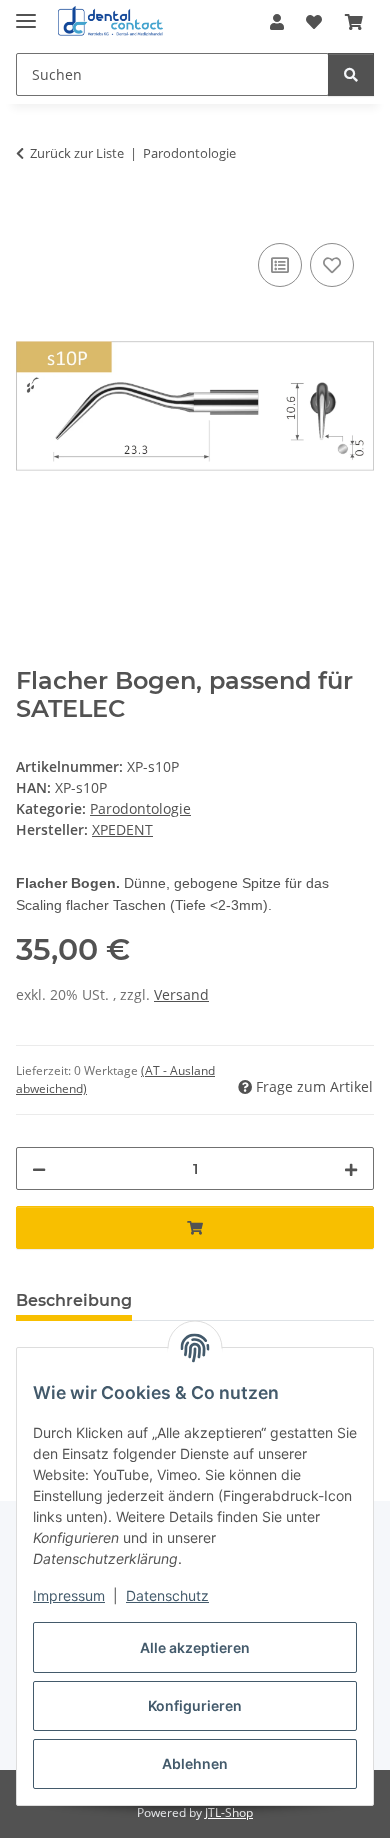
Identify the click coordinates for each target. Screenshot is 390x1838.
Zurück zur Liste (77, 153)
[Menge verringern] (39, 1168)
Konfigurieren (195, 1705)
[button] (277, 22)
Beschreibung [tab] (74, 1300)
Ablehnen (195, 1763)
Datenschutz (167, 1595)
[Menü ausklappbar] (26, 12)
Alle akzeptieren (195, 1647)
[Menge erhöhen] (351, 1168)
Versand (181, 994)
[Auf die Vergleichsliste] (280, 265)
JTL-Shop (229, 1812)
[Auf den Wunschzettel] (332, 265)
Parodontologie (140, 808)
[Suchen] (351, 74)
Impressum (69, 1595)
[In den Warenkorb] (32, 216)
